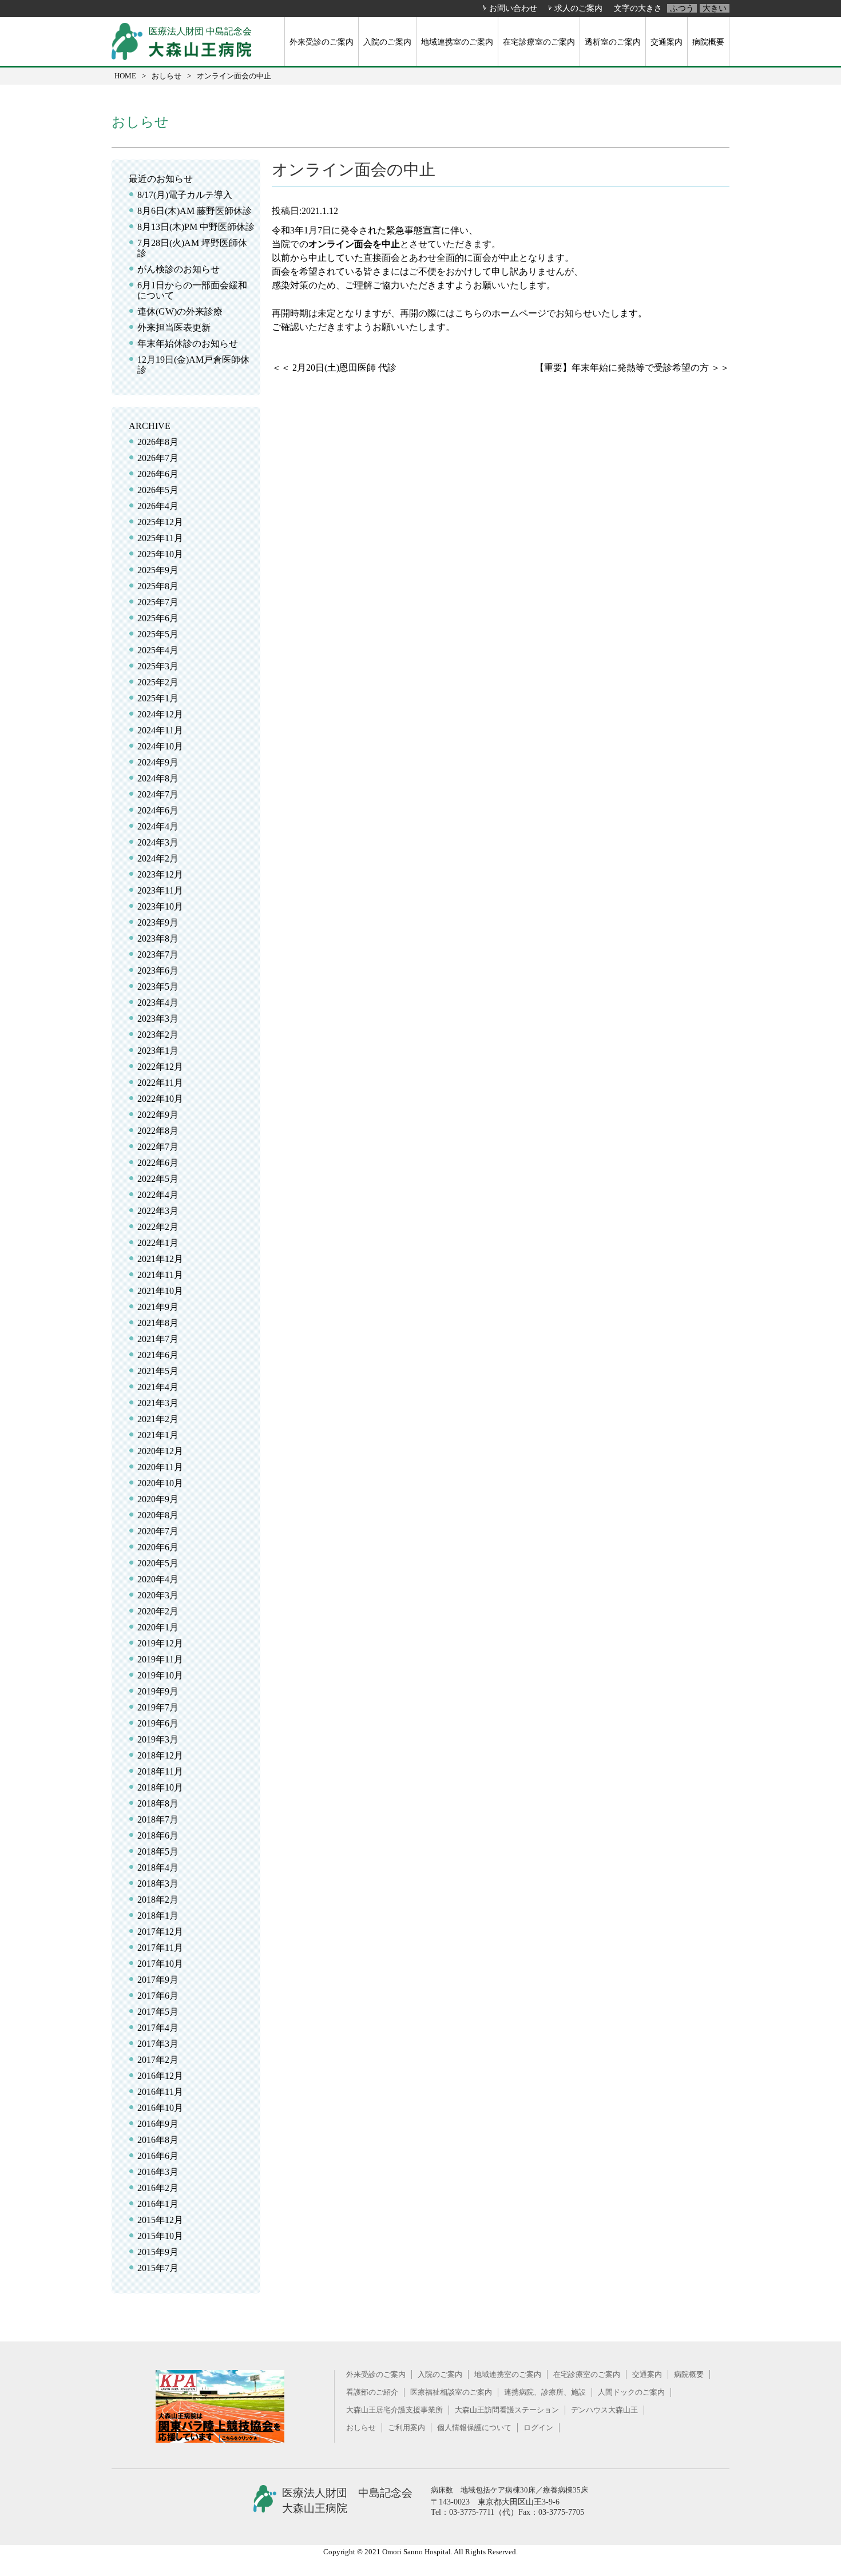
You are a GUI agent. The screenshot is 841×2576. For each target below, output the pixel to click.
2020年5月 (158, 1563)
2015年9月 (158, 2252)
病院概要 (708, 42)
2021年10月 (160, 1291)
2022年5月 (158, 1179)
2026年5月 (158, 490)
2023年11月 (160, 890)
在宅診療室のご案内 (539, 42)
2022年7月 (158, 1147)
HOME (125, 76)
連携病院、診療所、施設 (545, 2392)
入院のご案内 (387, 42)
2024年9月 (158, 762)
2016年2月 (158, 2188)
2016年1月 (158, 2204)
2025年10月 (160, 554)
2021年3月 (158, 1403)
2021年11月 (160, 1275)
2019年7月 (158, 1707)
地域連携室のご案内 (457, 42)
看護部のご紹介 (372, 2392)
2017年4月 (158, 2028)
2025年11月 (160, 538)
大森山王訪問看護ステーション (507, 2410)
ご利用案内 (406, 2428)
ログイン (538, 2428)
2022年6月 (158, 1163)
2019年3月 (158, 1739)
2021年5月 (158, 1371)
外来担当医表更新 (174, 328)
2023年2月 (158, 1035)
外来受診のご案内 (322, 42)
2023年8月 (158, 938)
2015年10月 (160, 2236)
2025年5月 (158, 634)
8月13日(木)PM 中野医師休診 (196, 227)
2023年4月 (158, 1003)
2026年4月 (158, 506)
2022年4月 (158, 1195)
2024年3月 (158, 842)
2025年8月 (158, 586)
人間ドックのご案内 (631, 2392)
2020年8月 (158, 1515)
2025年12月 (160, 522)
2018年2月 (158, 1900)
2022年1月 (158, 1243)
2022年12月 (160, 1067)
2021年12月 (160, 1259)
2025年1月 (158, 698)
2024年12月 (160, 714)
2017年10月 (160, 1964)
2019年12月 (160, 1643)
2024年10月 (160, 746)
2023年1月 (158, 1051)
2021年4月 (158, 1387)
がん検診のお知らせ (178, 269)
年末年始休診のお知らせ (188, 344)
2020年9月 (158, 1499)
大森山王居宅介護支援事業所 (394, 2410)
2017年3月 (158, 2044)
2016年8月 (158, 2140)
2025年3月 (158, 666)
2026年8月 (158, 442)
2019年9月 (158, 1691)
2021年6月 (158, 1355)
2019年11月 (160, 1659)
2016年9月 (158, 2124)
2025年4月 (158, 650)
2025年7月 (158, 602)
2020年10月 (160, 1483)
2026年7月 (158, 458)
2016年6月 (158, 2156)
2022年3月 (158, 1211)
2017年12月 (160, 1932)
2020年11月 (160, 1467)
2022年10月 (160, 1099)
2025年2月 (158, 682)
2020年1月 (158, 1627)
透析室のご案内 (613, 42)
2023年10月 (160, 906)
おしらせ (166, 76)
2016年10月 (160, 2108)
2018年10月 (160, 1787)
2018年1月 (158, 1916)
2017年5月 (158, 2012)
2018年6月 (158, 1835)
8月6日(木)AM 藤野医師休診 (195, 211)
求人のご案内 (578, 8)
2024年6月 (158, 810)
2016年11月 (160, 2092)
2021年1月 (158, 1435)
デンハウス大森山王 (604, 2410)
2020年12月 (160, 1451)
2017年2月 (158, 2060)
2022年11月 (160, 1083)
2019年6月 (158, 1723)
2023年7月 (158, 954)
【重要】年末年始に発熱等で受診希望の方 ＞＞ (632, 368)
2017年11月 (160, 1948)
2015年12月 (160, 2220)
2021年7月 (158, 1339)
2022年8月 (158, 1131)
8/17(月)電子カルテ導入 (185, 195)
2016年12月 (160, 2076)
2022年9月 (158, 1115)
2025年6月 (158, 618)
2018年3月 (158, 1884)
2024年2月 (158, 858)
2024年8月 (158, 778)
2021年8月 (158, 1323)
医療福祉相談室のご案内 (451, 2392)
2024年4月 (158, 826)
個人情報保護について (474, 2428)
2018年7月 (158, 1819)
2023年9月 (158, 922)
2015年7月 (158, 2268)
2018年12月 (160, 1755)
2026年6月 (158, 474)
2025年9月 (158, 570)
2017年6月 (158, 1996)
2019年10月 (160, 1675)
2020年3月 (158, 1595)
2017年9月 (158, 1980)
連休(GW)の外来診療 (180, 311)
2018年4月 (158, 1867)
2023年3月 (158, 1019)
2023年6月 (158, 971)
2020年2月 (158, 1611)
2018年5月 (158, 1851)
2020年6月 (158, 1547)
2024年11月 (160, 730)
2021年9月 (158, 1307)
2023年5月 (158, 987)
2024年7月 (158, 794)
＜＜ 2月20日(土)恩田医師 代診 (334, 368)
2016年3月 (158, 2172)
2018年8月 (158, 1803)
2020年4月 (158, 1579)
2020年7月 (158, 1531)
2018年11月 (160, 1771)
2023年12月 (160, 874)
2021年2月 (158, 1419)
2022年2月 (158, 1227)
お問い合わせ (513, 8)
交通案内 (667, 42)
